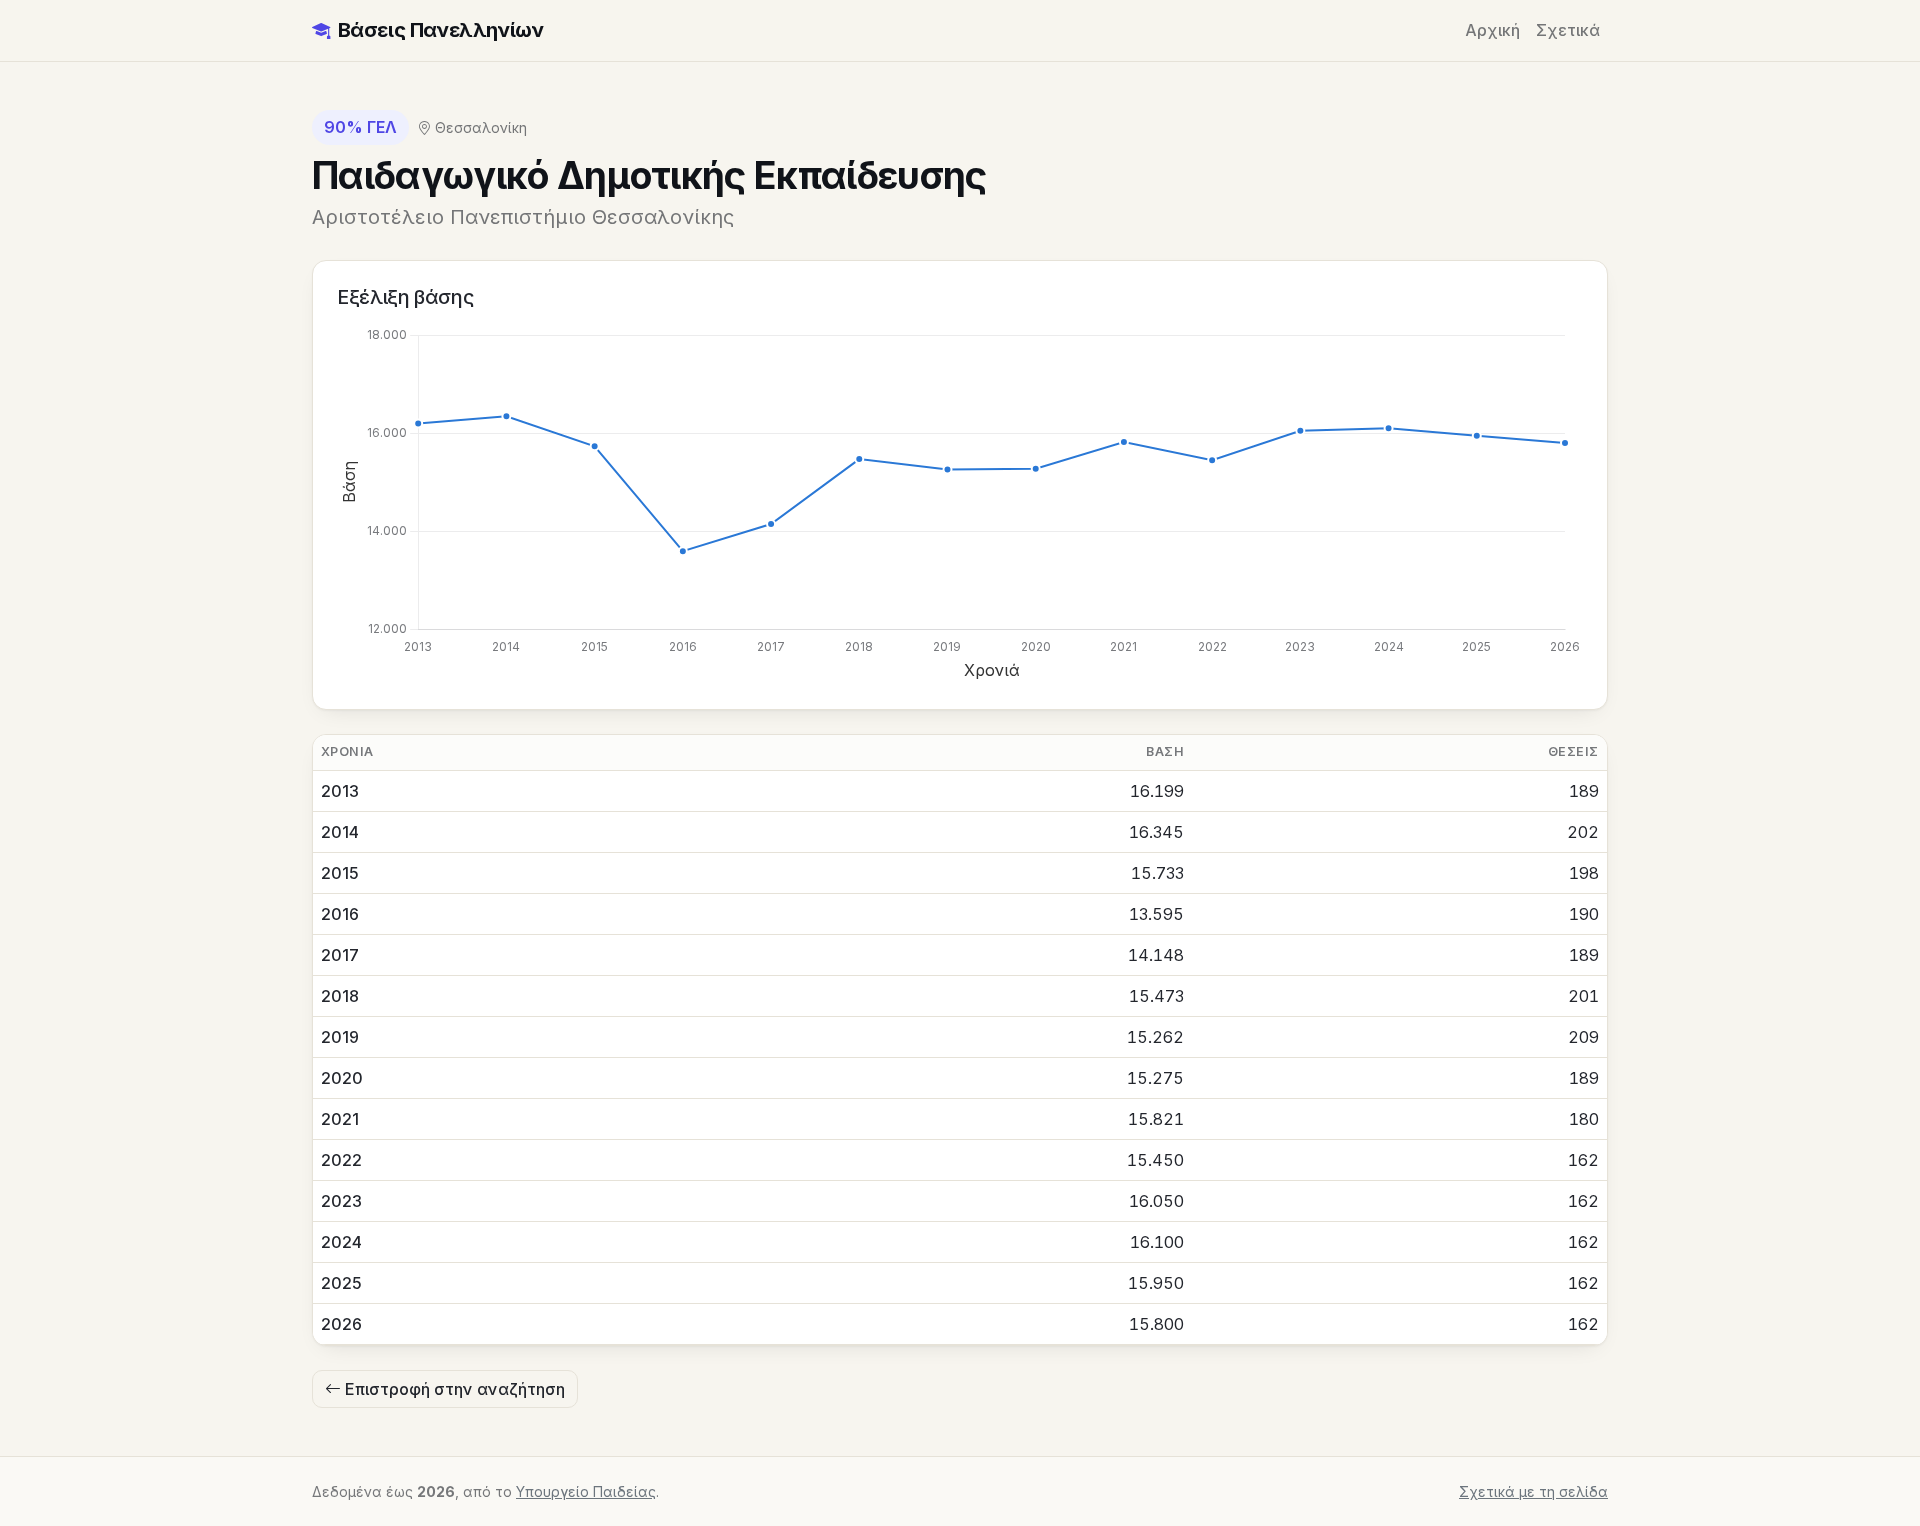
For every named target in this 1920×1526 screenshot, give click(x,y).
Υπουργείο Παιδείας (586, 1491)
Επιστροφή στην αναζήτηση (453, 1389)
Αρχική (1492, 30)
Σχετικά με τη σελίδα (1533, 1491)
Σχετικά (1568, 30)
